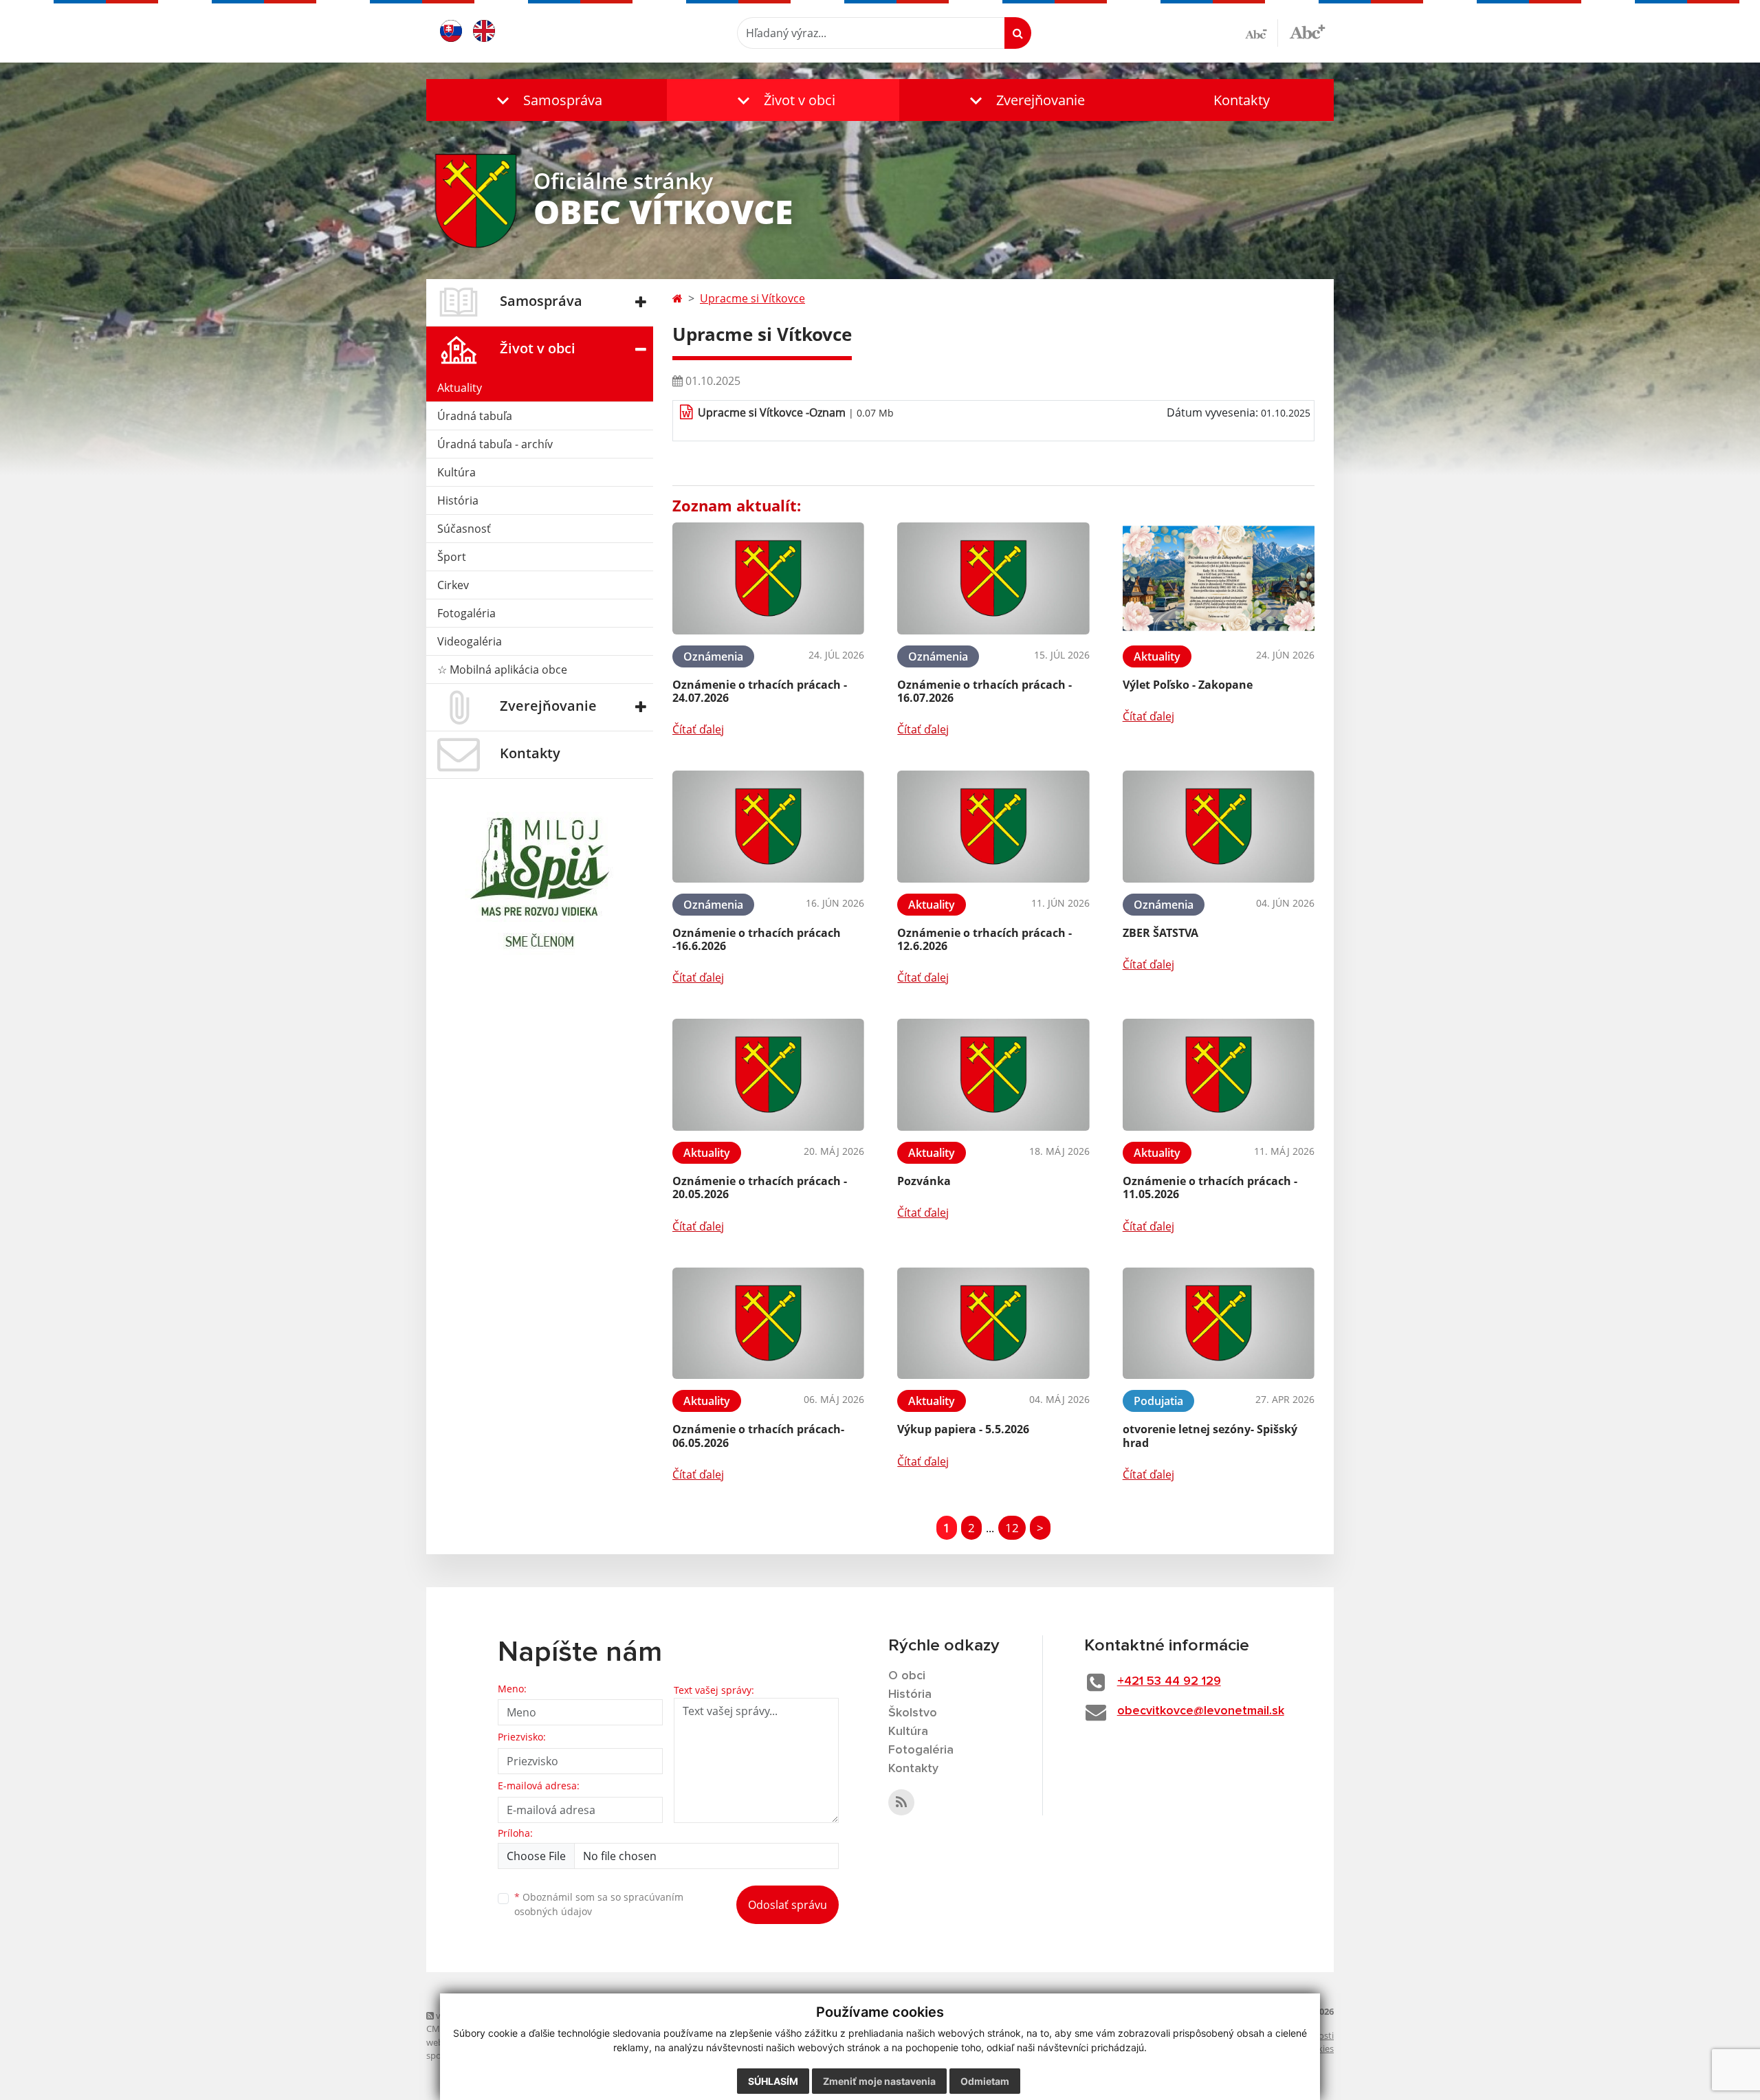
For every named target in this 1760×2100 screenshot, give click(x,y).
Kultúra (456, 472)
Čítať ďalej (698, 729)
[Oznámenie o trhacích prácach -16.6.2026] (768, 827)
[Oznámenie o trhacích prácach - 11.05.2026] (1219, 1075)
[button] (547, 100)
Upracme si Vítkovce (752, 298)
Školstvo (913, 1713)
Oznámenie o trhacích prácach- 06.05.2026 (758, 1436)
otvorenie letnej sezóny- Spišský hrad (1210, 1436)
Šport (452, 557)
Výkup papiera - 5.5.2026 (963, 1429)
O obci (907, 1676)
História (458, 500)
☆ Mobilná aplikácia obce (502, 670)
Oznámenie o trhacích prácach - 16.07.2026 (984, 691)
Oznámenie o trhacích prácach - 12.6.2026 (984, 939)
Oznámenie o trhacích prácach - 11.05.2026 (1210, 1187)
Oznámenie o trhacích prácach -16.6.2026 (757, 939)
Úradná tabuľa (475, 416)
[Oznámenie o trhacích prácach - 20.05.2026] (768, 1075)
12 (1012, 1528)
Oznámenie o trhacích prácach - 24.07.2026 (760, 691)
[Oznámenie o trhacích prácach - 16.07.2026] (993, 578)
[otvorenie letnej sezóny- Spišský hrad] (1219, 1324)
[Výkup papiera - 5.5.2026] (993, 1324)
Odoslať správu (788, 1905)
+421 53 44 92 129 (1169, 1681)
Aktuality (460, 388)
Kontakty (1242, 100)
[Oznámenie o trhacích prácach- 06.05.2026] (768, 1324)
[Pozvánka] (993, 1075)
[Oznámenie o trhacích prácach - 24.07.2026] (768, 578)
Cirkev (453, 585)
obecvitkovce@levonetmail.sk (1201, 1711)
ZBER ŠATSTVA (1160, 933)
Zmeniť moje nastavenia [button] (879, 2081)
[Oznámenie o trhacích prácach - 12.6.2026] (993, 827)
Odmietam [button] (985, 2081)
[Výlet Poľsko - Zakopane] (1219, 578)
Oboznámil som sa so (599, 1904)
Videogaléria (470, 641)
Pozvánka (924, 1181)
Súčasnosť (464, 529)
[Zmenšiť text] (1262, 33)
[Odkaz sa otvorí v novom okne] (901, 1802)
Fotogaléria (466, 613)
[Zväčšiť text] (1307, 31)
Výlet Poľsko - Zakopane (1188, 685)
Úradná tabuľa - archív (495, 444)
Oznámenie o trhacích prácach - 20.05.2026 (760, 1187)
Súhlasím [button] (773, 2081)
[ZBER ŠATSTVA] (1219, 827)
